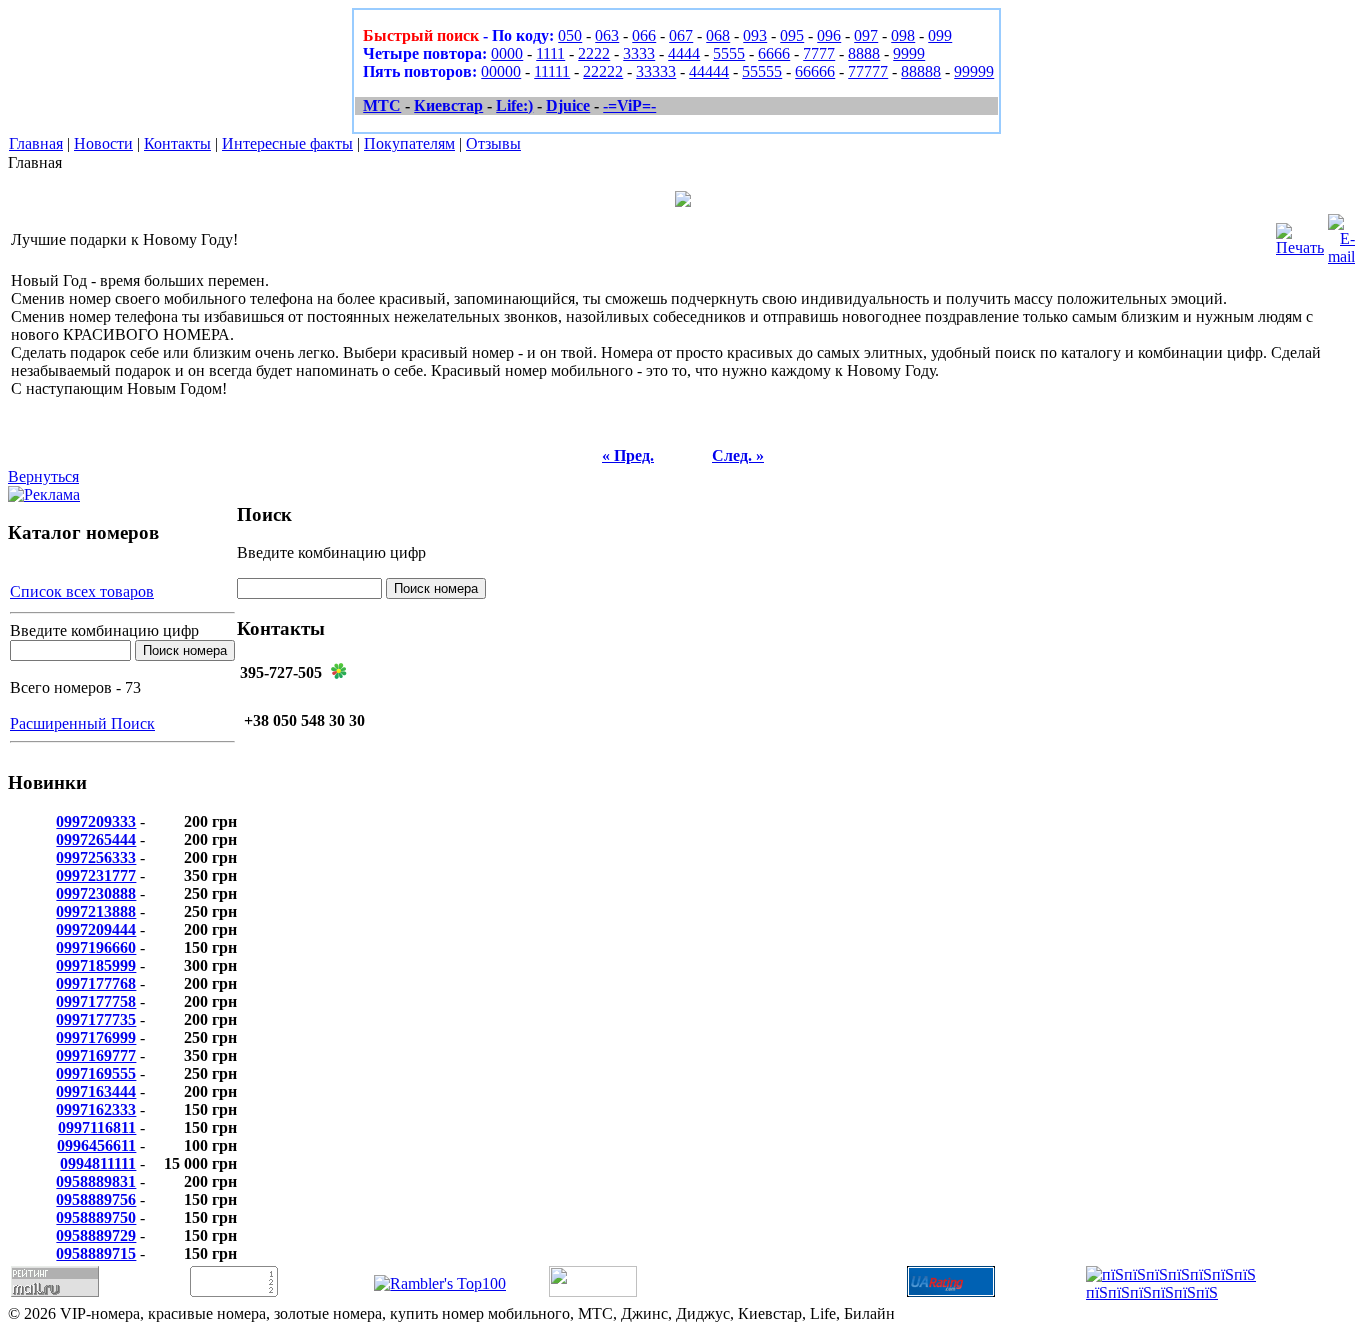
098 (903, 35)
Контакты (177, 143)
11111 (552, 71)
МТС (382, 105)
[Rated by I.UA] (593, 1291)
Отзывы (493, 143)
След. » (738, 455)
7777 (819, 53)
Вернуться (43, 476)
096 (829, 35)
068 (718, 35)
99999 (974, 71)
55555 (762, 71)
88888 (921, 71)
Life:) (514, 105)
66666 (815, 71)
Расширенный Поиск (82, 723)
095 (792, 35)
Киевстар (448, 105)
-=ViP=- (629, 105)
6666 (774, 53)
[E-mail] (1341, 234)
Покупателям (409, 143)
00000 (501, 71)
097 (866, 35)
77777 (868, 71)
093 (755, 35)
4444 (684, 53)
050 (570, 35)
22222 (603, 71)
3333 (639, 53)
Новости (103, 143)
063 (607, 35)
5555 (729, 53)
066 (644, 35)
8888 (864, 53)
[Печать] (1300, 234)
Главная (36, 143)
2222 (594, 53)
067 (681, 35)
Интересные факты (287, 143)
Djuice (568, 105)
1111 (550, 53)
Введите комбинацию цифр (104, 630)
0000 (507, 53)
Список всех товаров (82, 591)
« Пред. (628, 455)
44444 (709, 71)
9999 (909, 53)
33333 (656, 71)
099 (940, 35)
